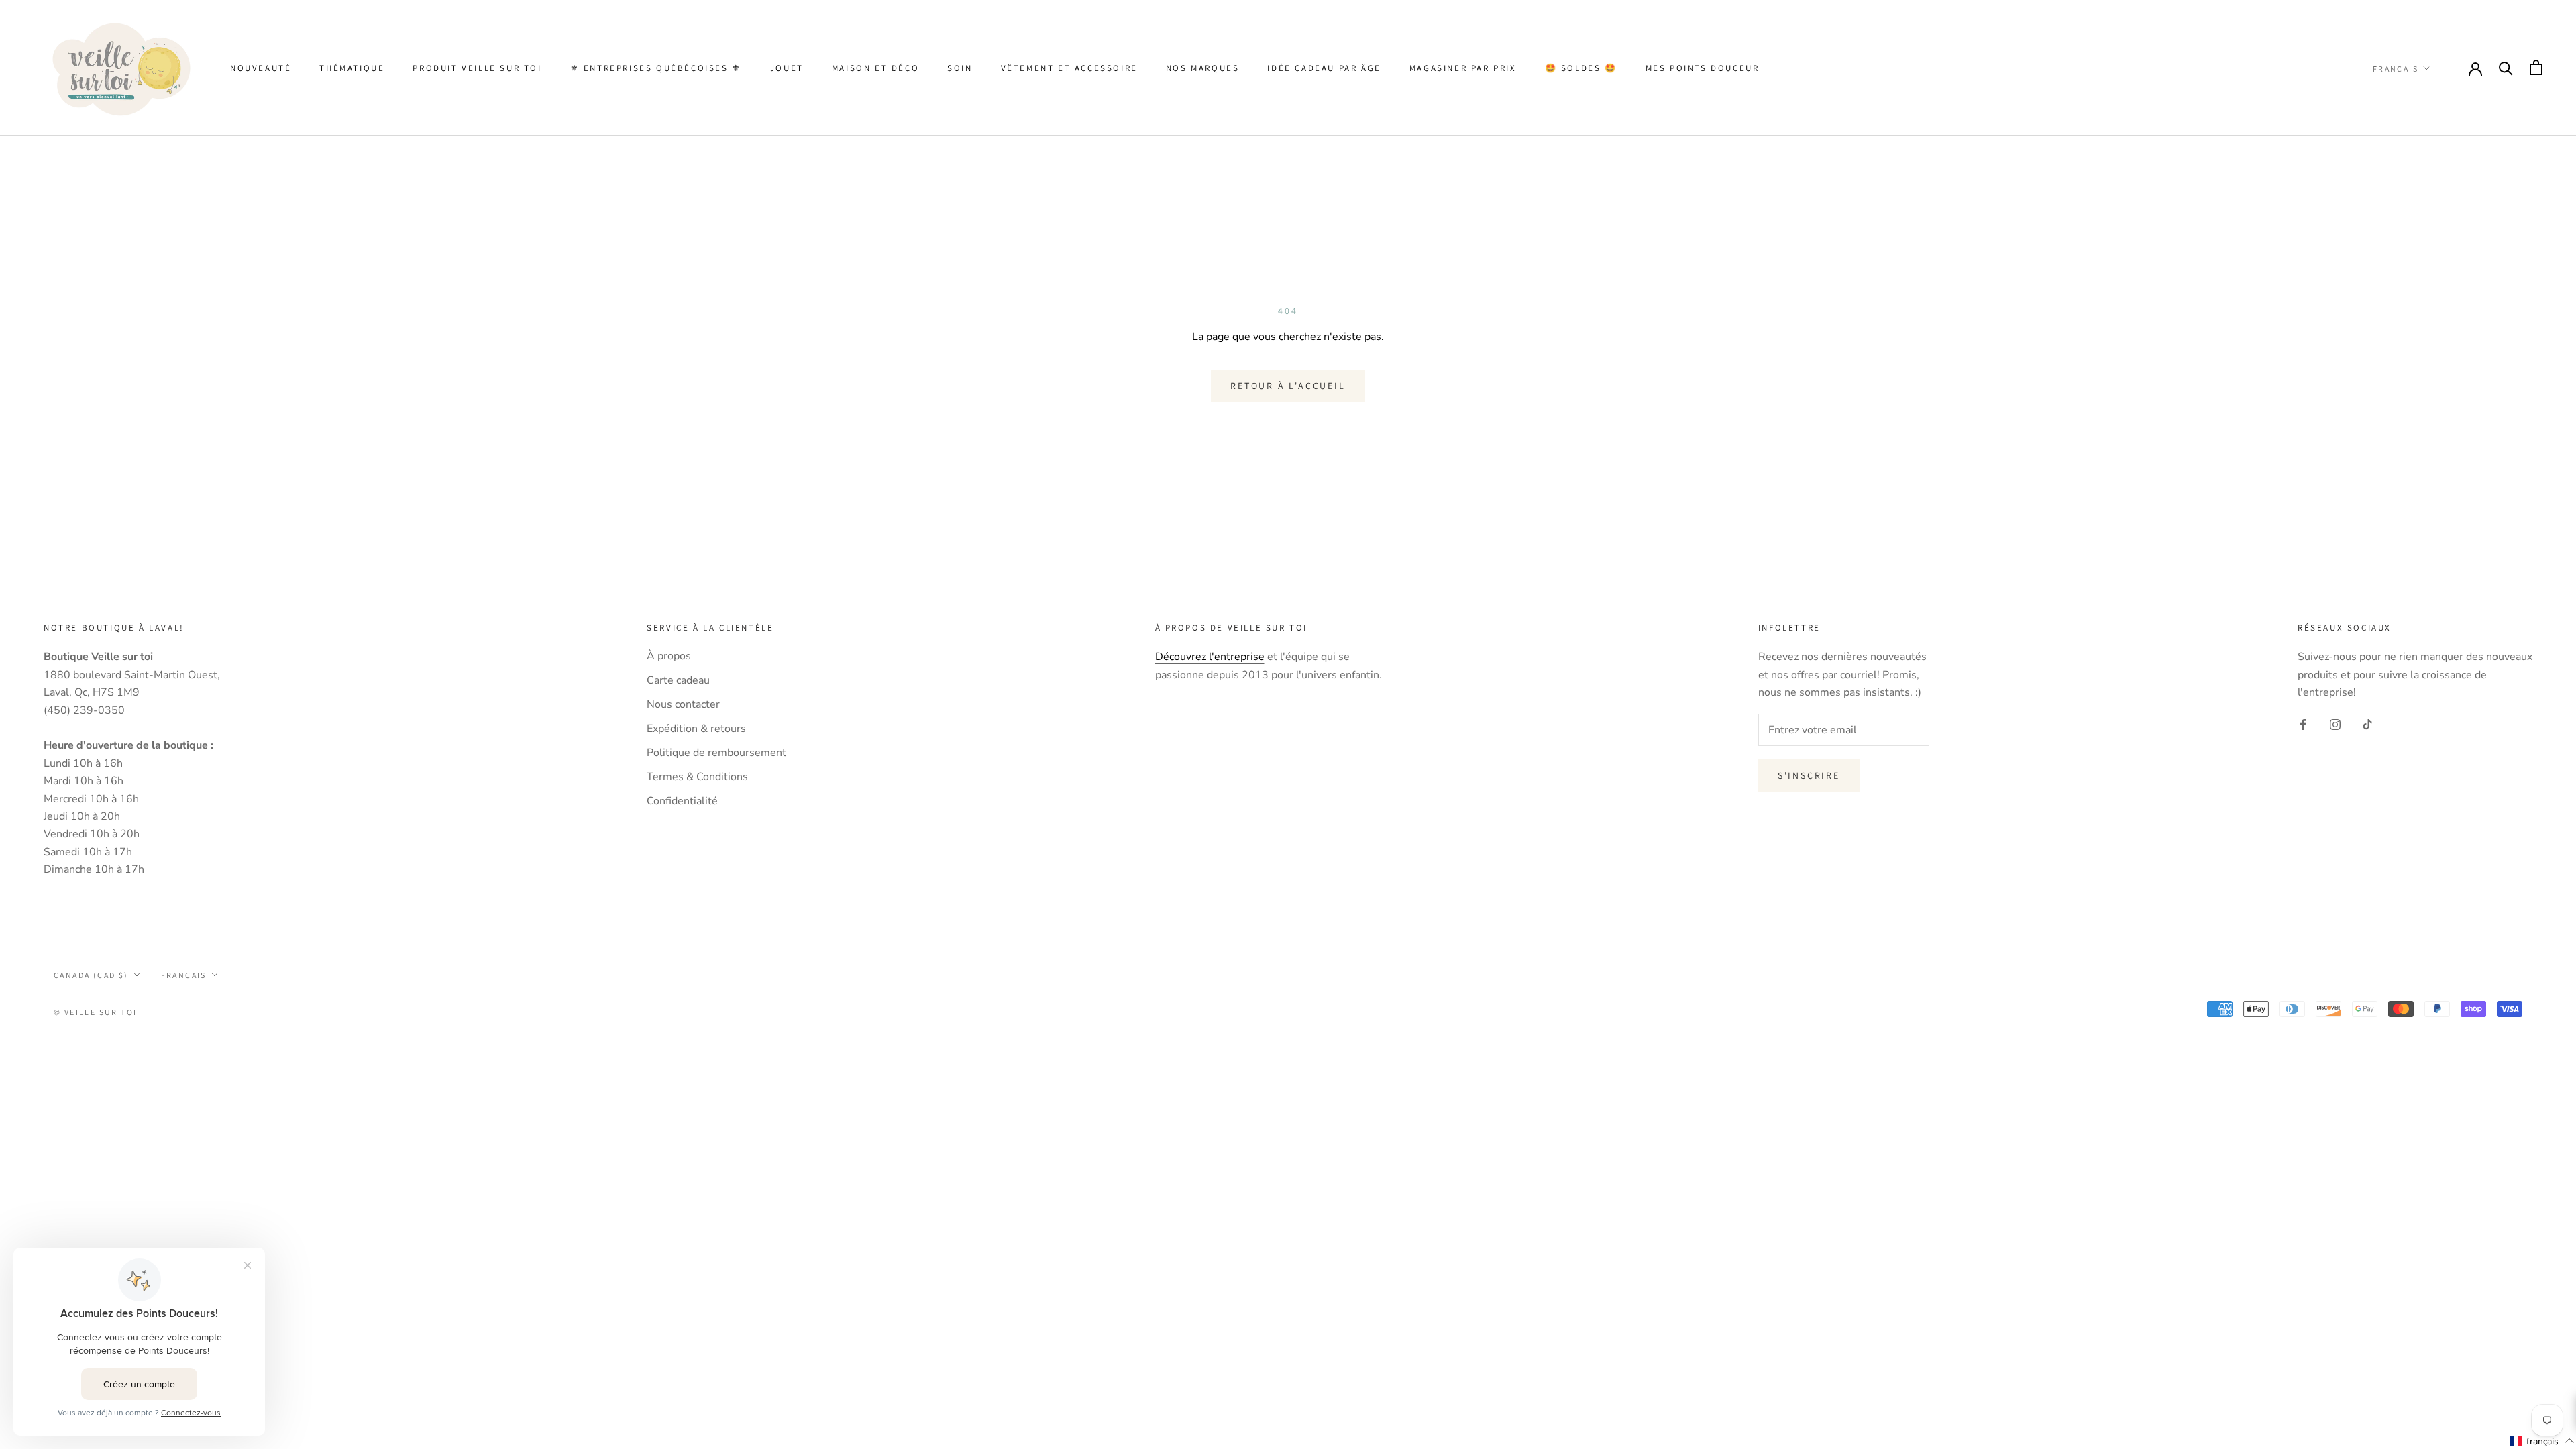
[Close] (1607, 563)
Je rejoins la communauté (1121, 848)
